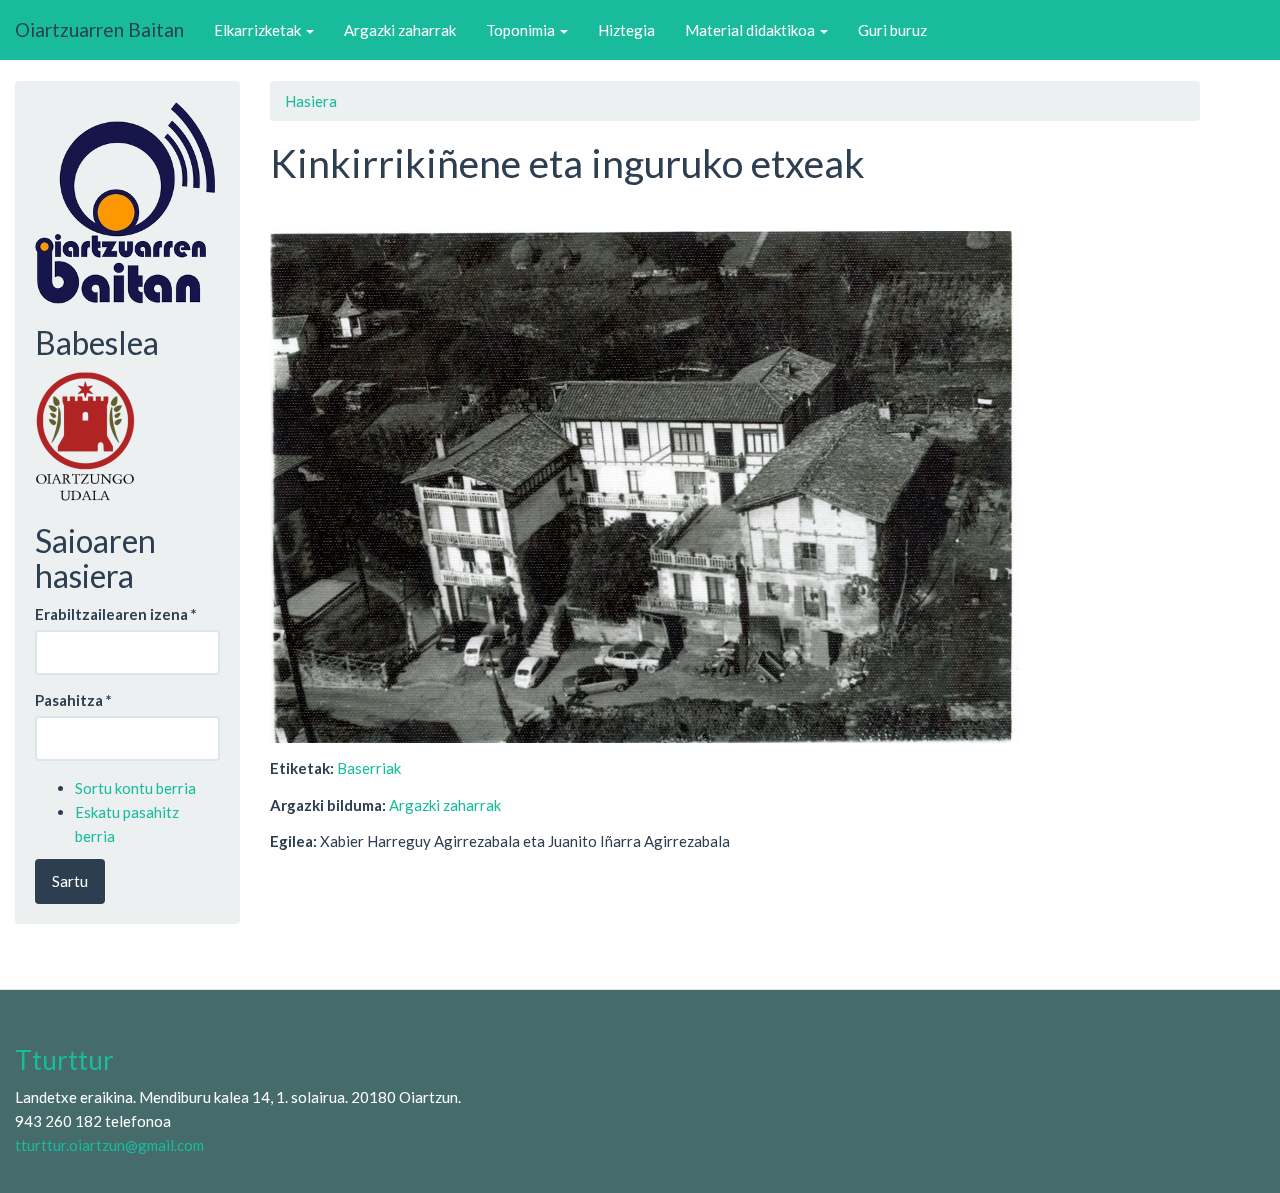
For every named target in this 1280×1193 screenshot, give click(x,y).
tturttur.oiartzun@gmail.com (109, 1145)
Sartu (70, 881)
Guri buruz (892, 30)
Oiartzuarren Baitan (99, 29)
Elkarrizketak (259, 30)
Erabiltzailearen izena (116, 614)
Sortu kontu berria (135, 788)
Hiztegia (626, 30)
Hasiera (311, 101)
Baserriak (369, 768)
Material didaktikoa (751, 30)
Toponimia (522, 30)
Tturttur (64, 1060)
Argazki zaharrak (400, 30)
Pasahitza (73, 700)
